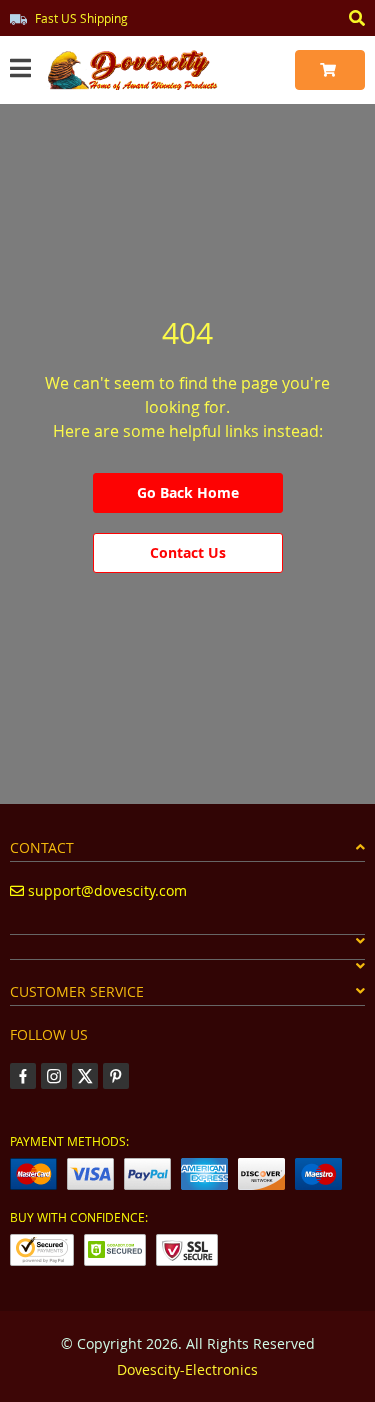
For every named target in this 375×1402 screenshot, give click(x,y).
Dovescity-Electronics (187, 1369)
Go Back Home (188, 492)
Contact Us (188, 552)
